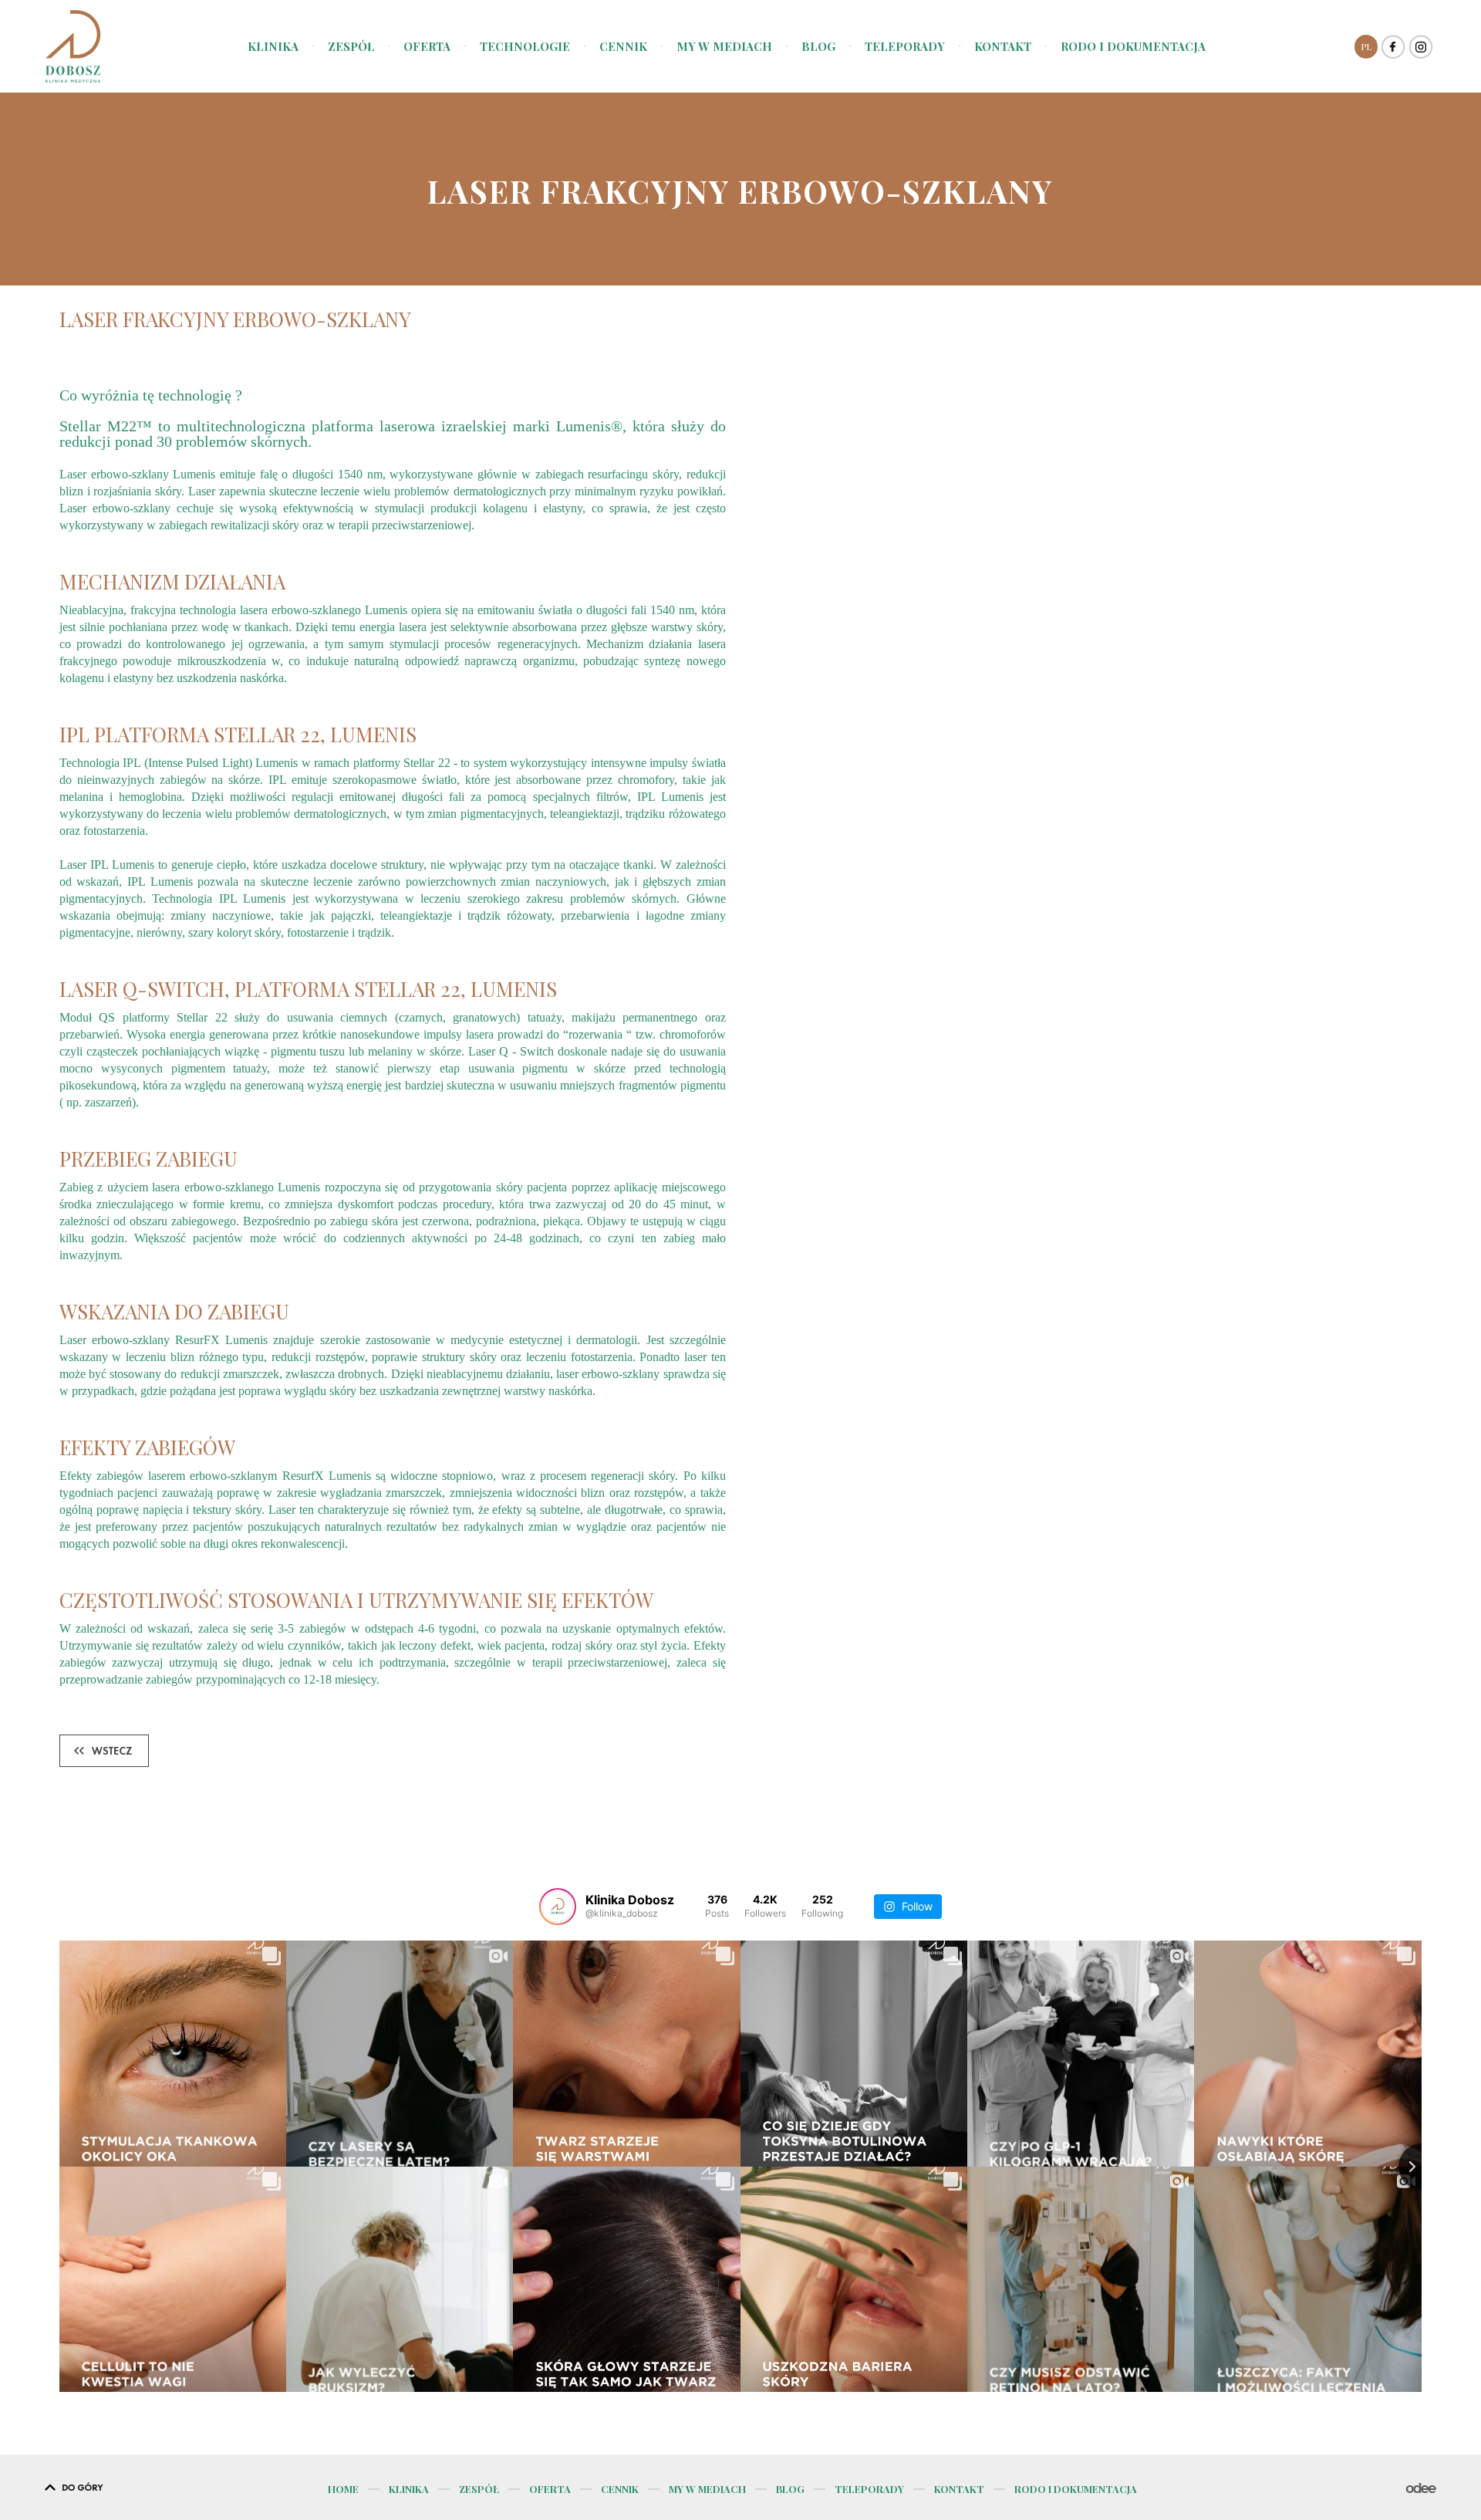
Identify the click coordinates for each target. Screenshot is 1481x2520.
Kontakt (1003, 47)
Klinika (273, 47)
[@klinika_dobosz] (558, 1907)
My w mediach (724, 47)
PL (1366, 46)
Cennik (623, 47)
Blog (818, 47)
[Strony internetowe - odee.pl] (1421, 2489)
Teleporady (905, 47)
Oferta (427, 47)
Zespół (351, 47)
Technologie (525, 47)
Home (343, 2489)
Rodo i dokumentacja (1133, 47)
